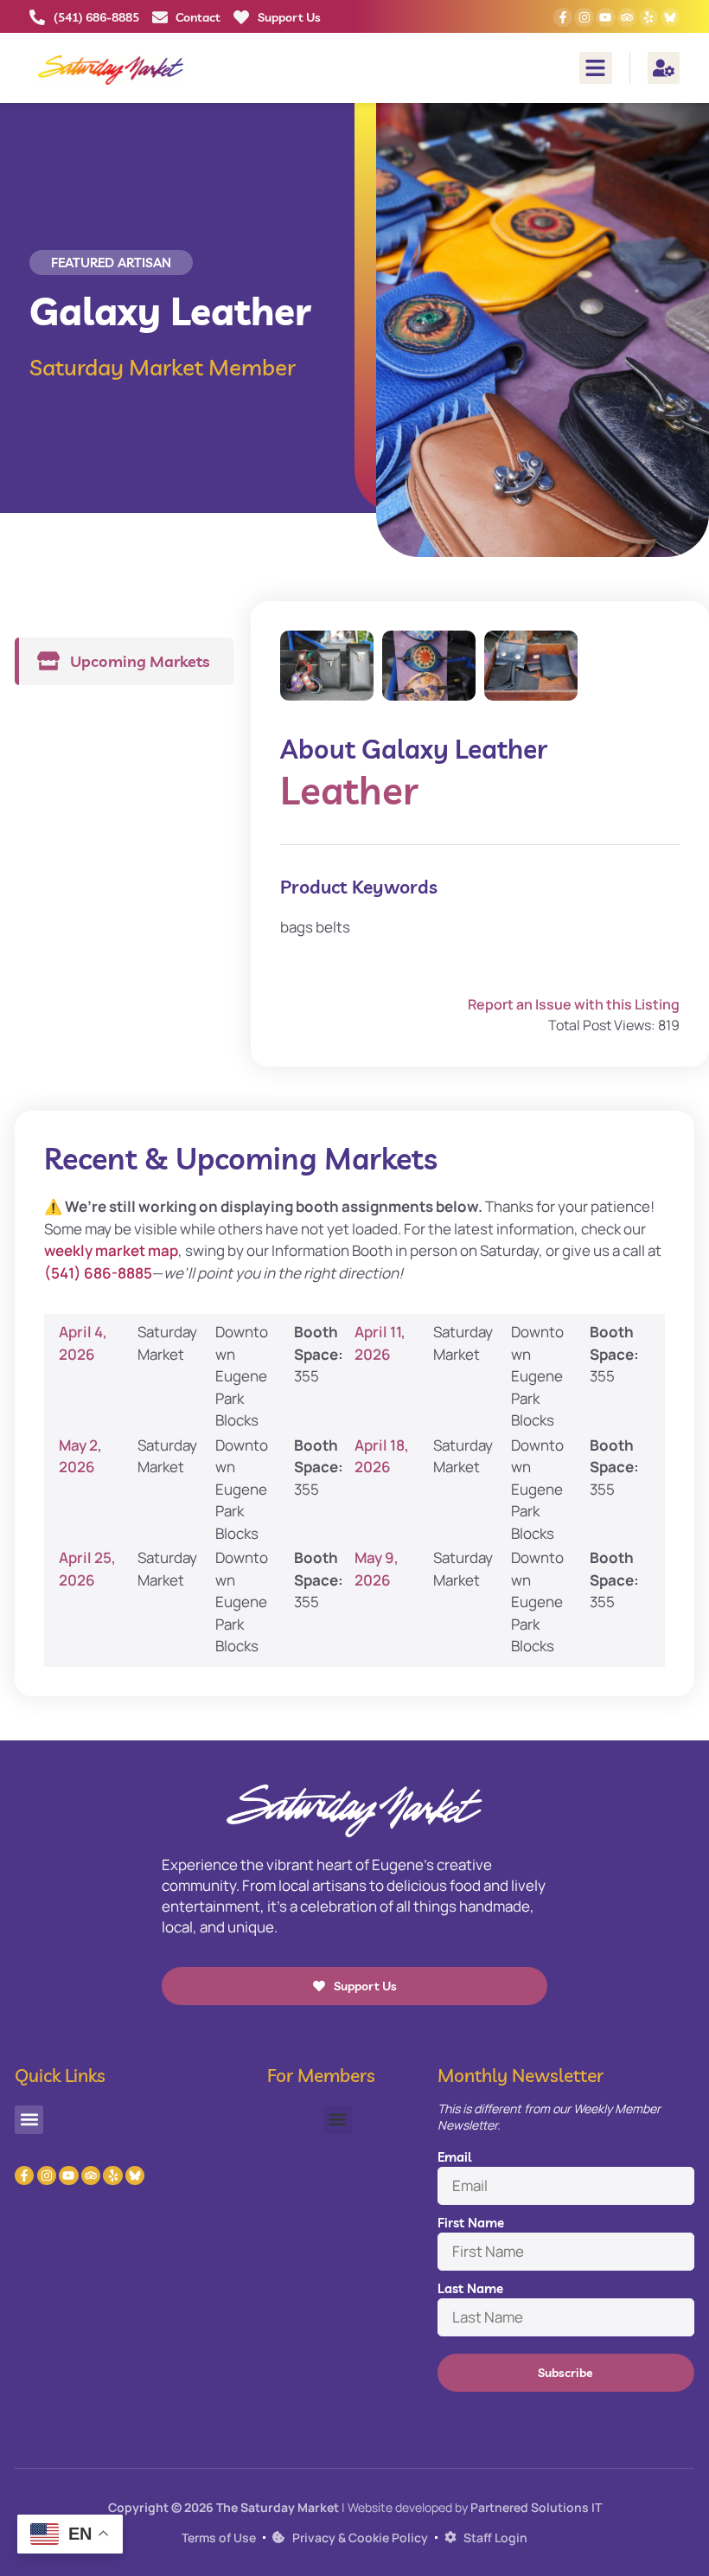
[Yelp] (648, 17)
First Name (471, 2223)
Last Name (470, 2288)
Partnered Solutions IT (536, 2507)
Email (454, 2157)
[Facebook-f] (563, 17)
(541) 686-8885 (98, 1273)
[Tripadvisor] (627, 17)
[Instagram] (584, 17)
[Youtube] (605, 17)
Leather (349, 790)
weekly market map (111, 1250)
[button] (596, 68)
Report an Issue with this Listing (574, 1004)
